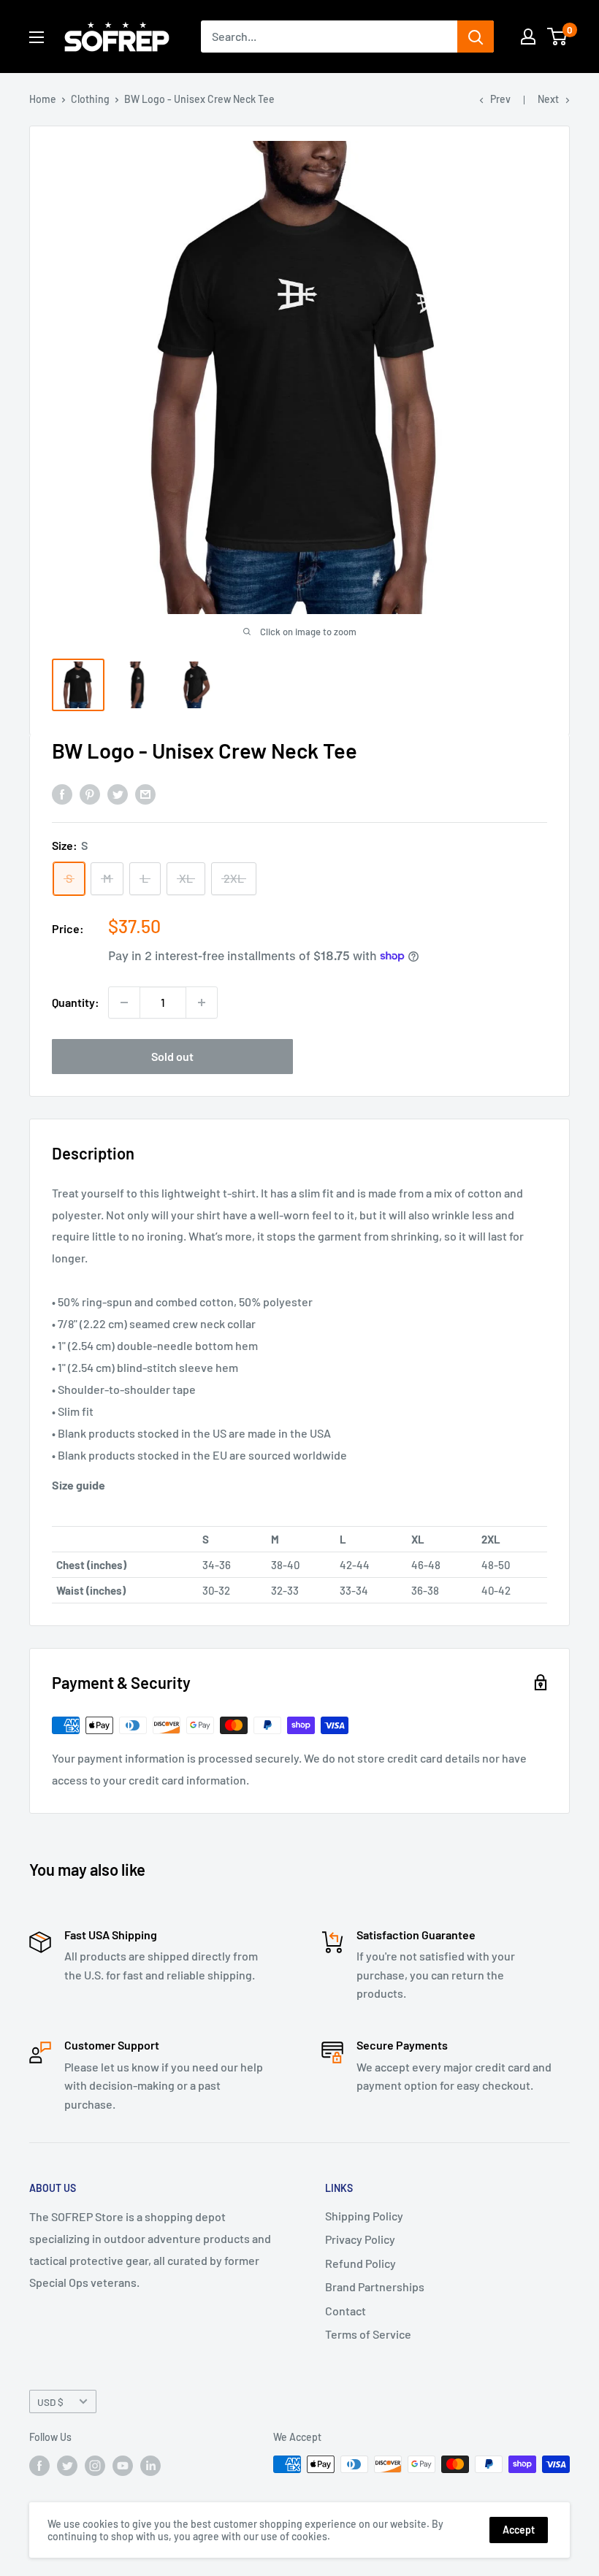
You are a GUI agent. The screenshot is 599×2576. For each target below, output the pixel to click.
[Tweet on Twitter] (118, 793)
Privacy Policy (360, 2239)
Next (548, 99)
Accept (519, 2530)
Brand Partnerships (375, 2286)
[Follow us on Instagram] (95, 2466)
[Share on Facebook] (62, 793)
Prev (500, 99)
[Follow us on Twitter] (67, 2466)
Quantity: (76, 1002)
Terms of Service (368, 2334)
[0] (558, 37)
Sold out (172, 1056)
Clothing (90, 99)
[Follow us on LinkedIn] (150, 2466)
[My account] (528, 37)
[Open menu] (37, 37)
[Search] (476, 37)
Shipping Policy (364, 2216)
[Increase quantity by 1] (202, 1003)
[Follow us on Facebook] (39, 2466)
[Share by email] (145, 793)
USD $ (50, 2402)
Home (43, 99)
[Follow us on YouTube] (123, 2466)
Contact (346, 2311)
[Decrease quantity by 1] (124, 1003)
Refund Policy (360, 2263)
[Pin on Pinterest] (90, 793)
